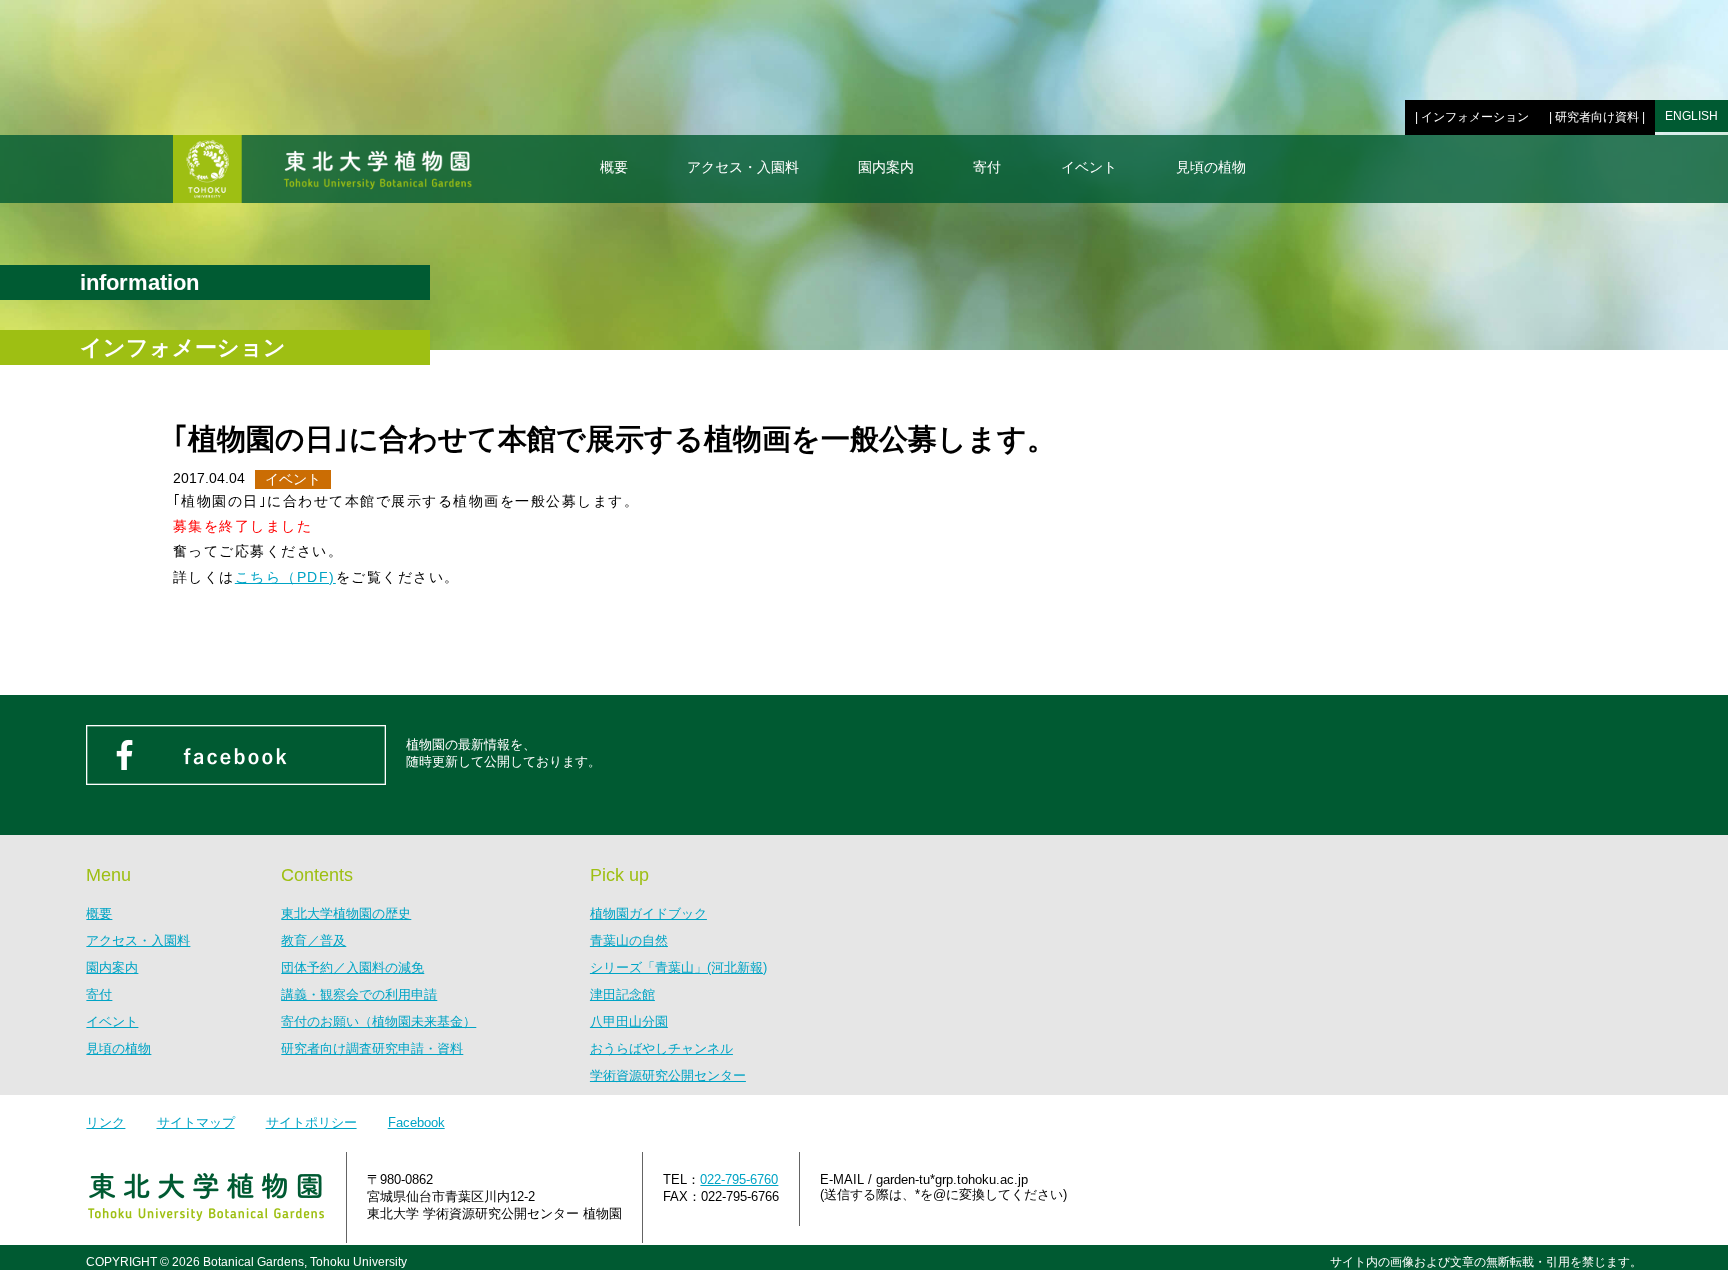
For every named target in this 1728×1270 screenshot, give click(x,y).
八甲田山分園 (629, 1021)
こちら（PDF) (285, 577)
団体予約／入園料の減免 (352, 967)
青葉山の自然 (629, 940)
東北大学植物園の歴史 (346, 913)
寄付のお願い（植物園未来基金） (378, 1021)
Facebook (416, 1122)
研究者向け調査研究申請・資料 (372, 1048)
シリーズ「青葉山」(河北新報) (678, 967)
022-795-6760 (739, 1179)
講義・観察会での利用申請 (359, 994)
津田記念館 (622, 994)
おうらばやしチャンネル (661, 1048)
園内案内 (886, 167)
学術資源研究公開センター (668, 1075)
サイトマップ (196, 1122)
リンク (105, 1122)
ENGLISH (1691, 116)
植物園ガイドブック (648, 913)
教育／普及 (313, 940)
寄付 (987, 167)
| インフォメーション (1472, 117)
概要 (614, 167)
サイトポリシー (311, 1122)
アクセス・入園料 (743, 167)
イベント (1089, 167)
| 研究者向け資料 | (1597, 117)
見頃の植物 (1211, 167)
